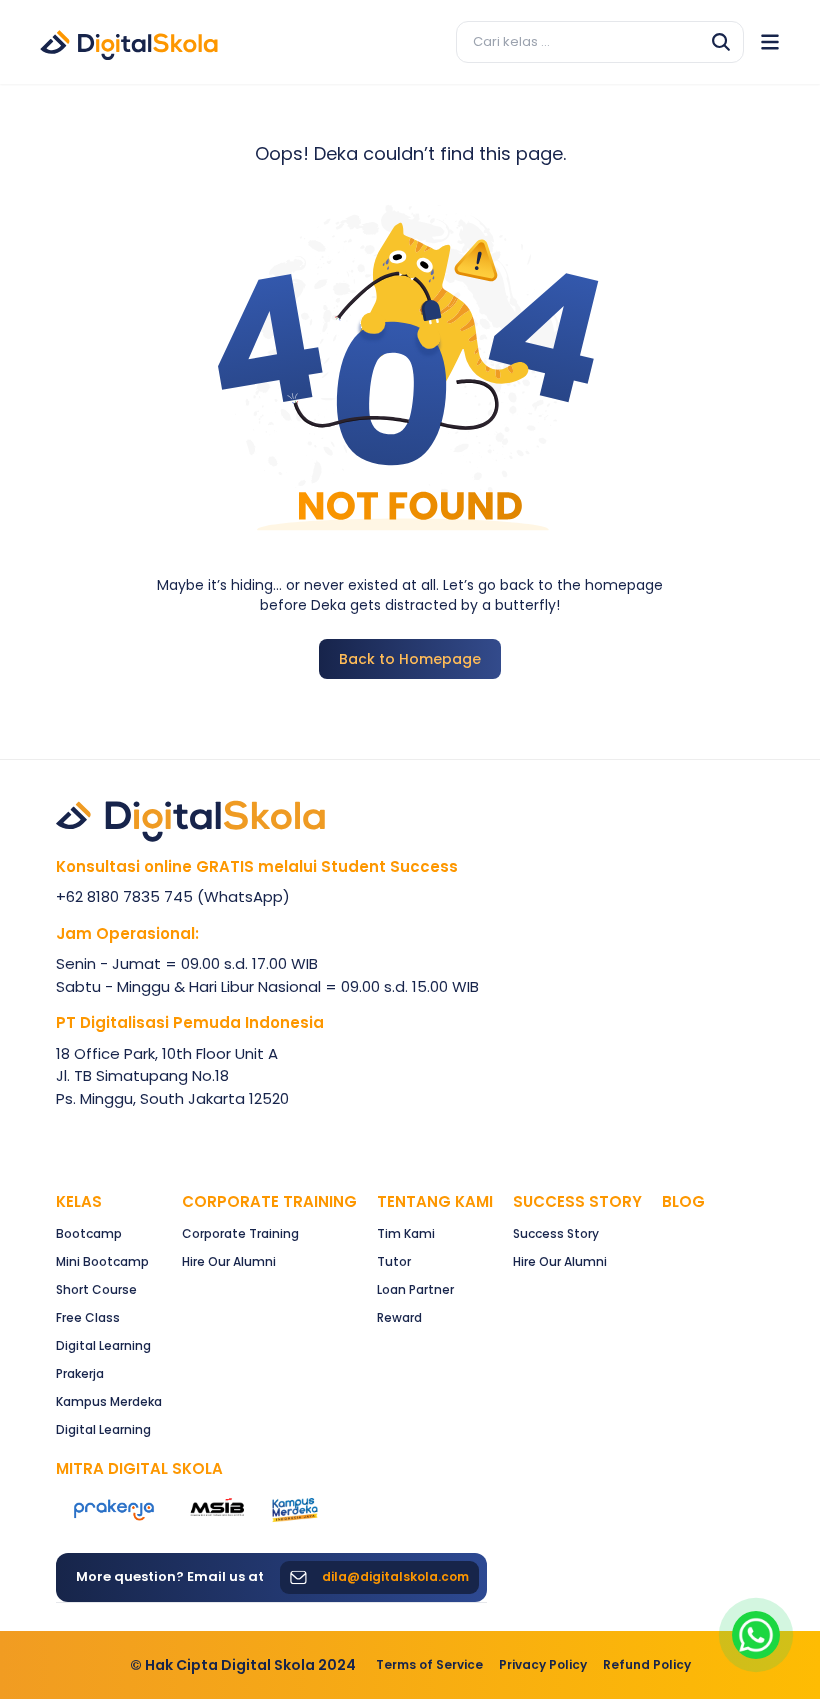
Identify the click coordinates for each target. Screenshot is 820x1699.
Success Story (556, 1233)
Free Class (88, 1317)
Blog (683, 1201)
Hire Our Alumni (229, 1261)
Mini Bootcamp (102, 1261)
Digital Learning (103, 1345)
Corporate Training (269, 1201)
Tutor (394, 1261)
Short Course (96, 1289)
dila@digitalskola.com (395, 1577)
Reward (399, 1317)
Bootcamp (89, 1233)
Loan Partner (415, 1289)
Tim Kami (406, 1233)
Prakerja (80, 1373)
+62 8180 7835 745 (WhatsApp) (173, 896)
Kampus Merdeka (109, 1401)
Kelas (79, 1201)
